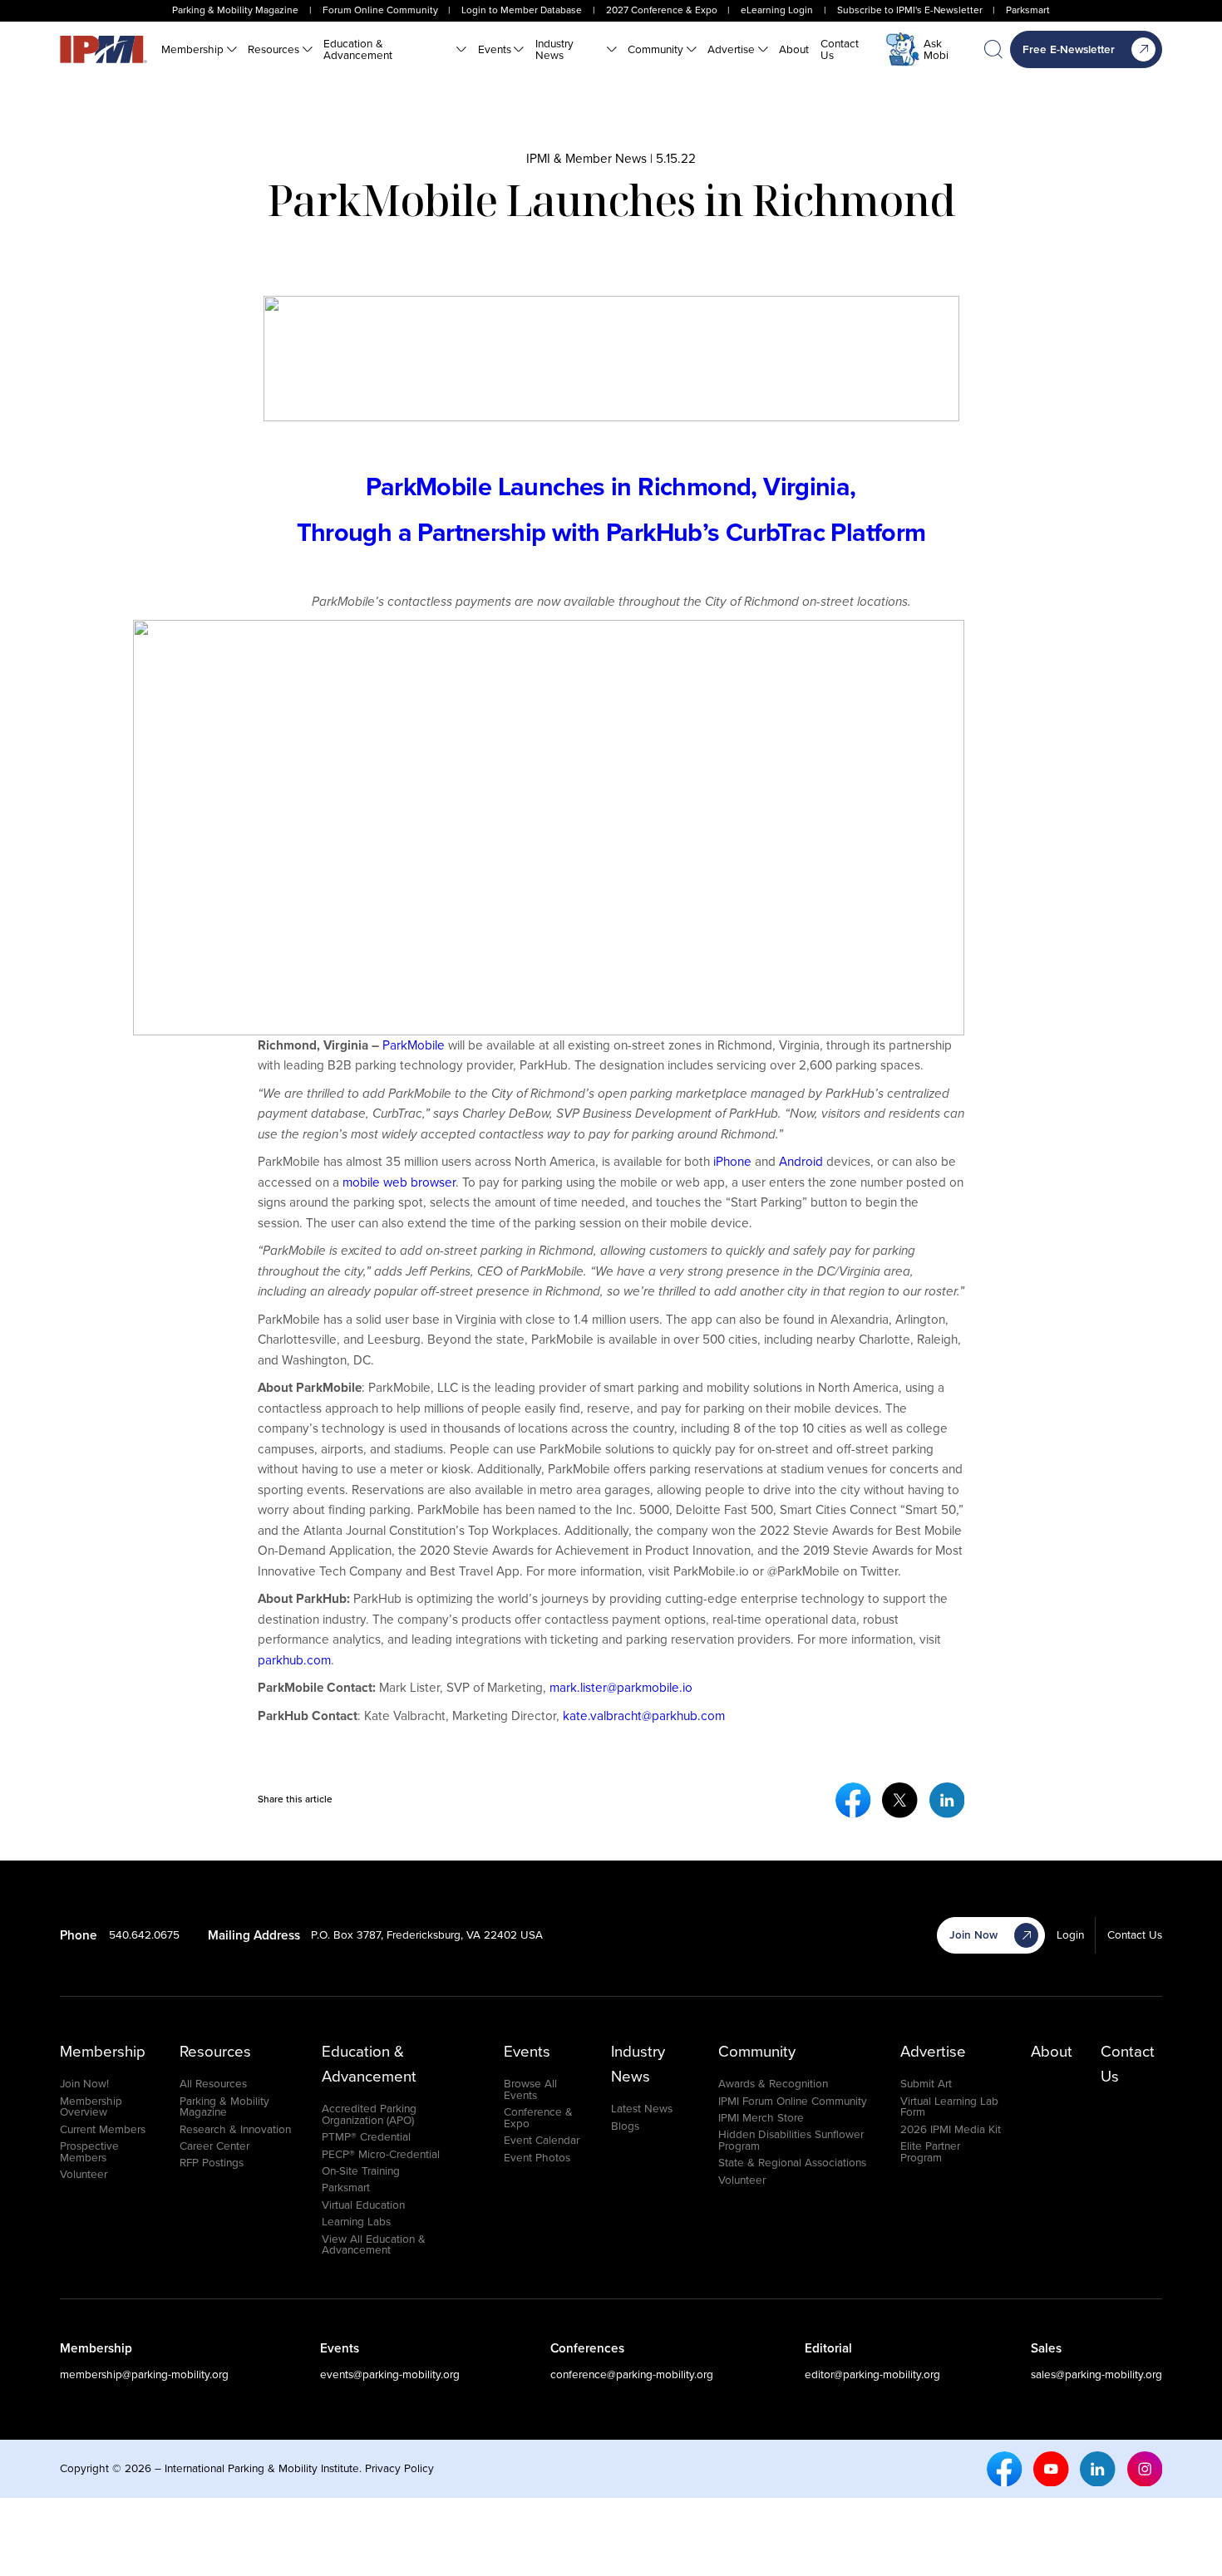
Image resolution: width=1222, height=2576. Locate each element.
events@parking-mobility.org (390, 2374)
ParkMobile (414, 1045)
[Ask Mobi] (903, 50)
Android (801, 1161)
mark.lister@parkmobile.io (621, 1687)
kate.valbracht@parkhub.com (644, 1716)
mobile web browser (399, 1182)
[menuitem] (199, 50)
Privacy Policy (399, 2468)
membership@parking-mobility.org (144, 2374)
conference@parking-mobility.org (632, 2374)
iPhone (732, 1161)
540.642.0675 (144, 1934)
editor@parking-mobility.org (872, 2374)
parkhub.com (294, 1660)
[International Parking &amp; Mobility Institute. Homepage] (103, 49)
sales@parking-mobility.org (1096, 2374)
